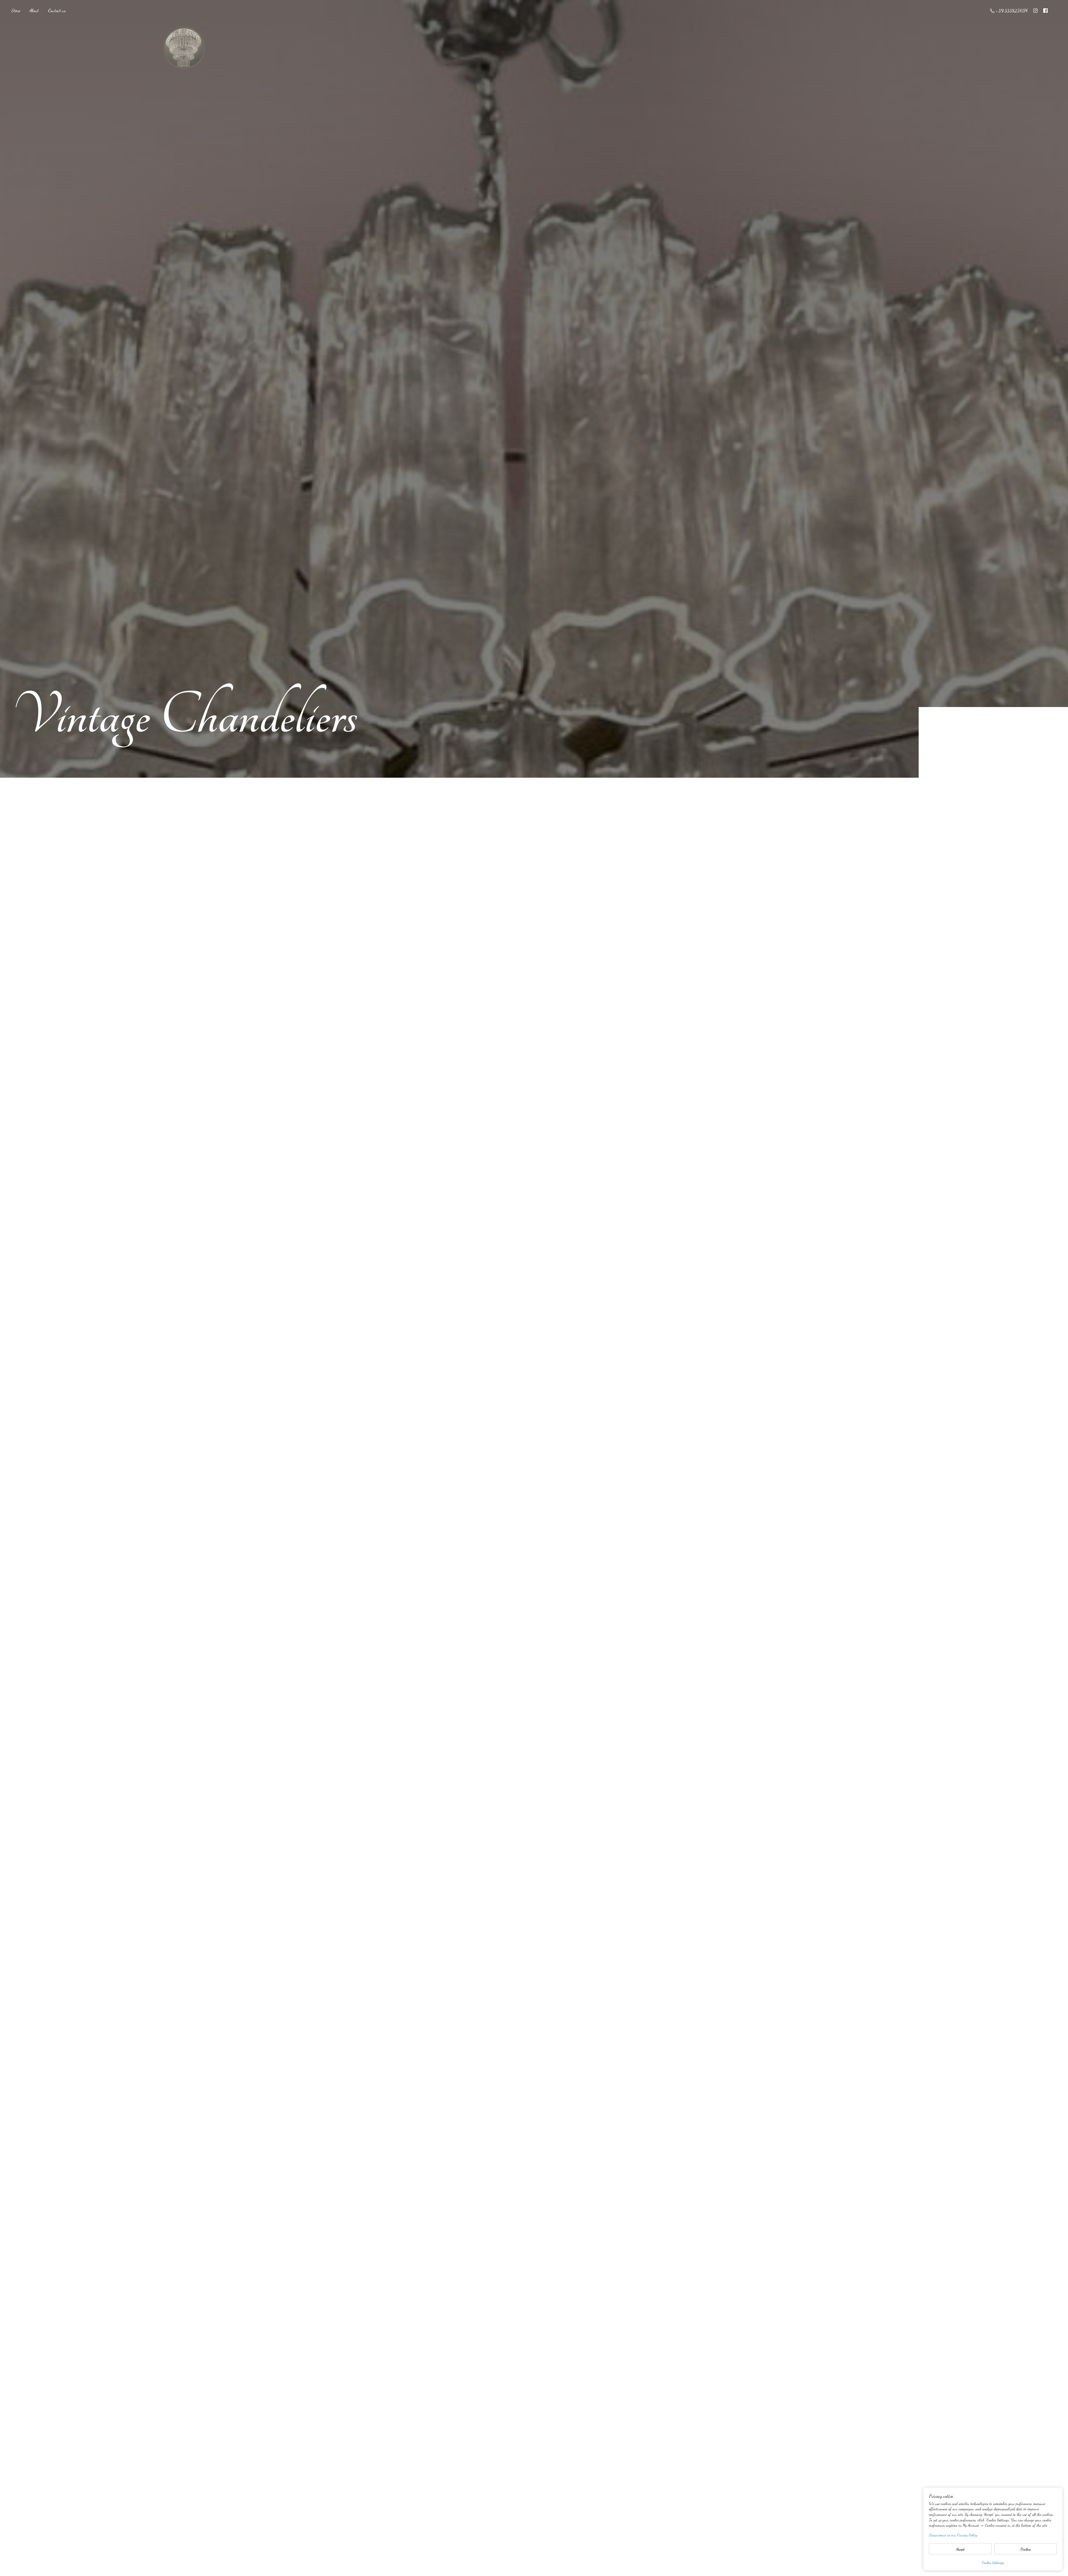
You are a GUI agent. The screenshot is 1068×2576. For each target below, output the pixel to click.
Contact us (57, 10)
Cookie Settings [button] (993, 2563)
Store (16, 10)
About (34, 10)
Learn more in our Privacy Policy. (953, 2535)
